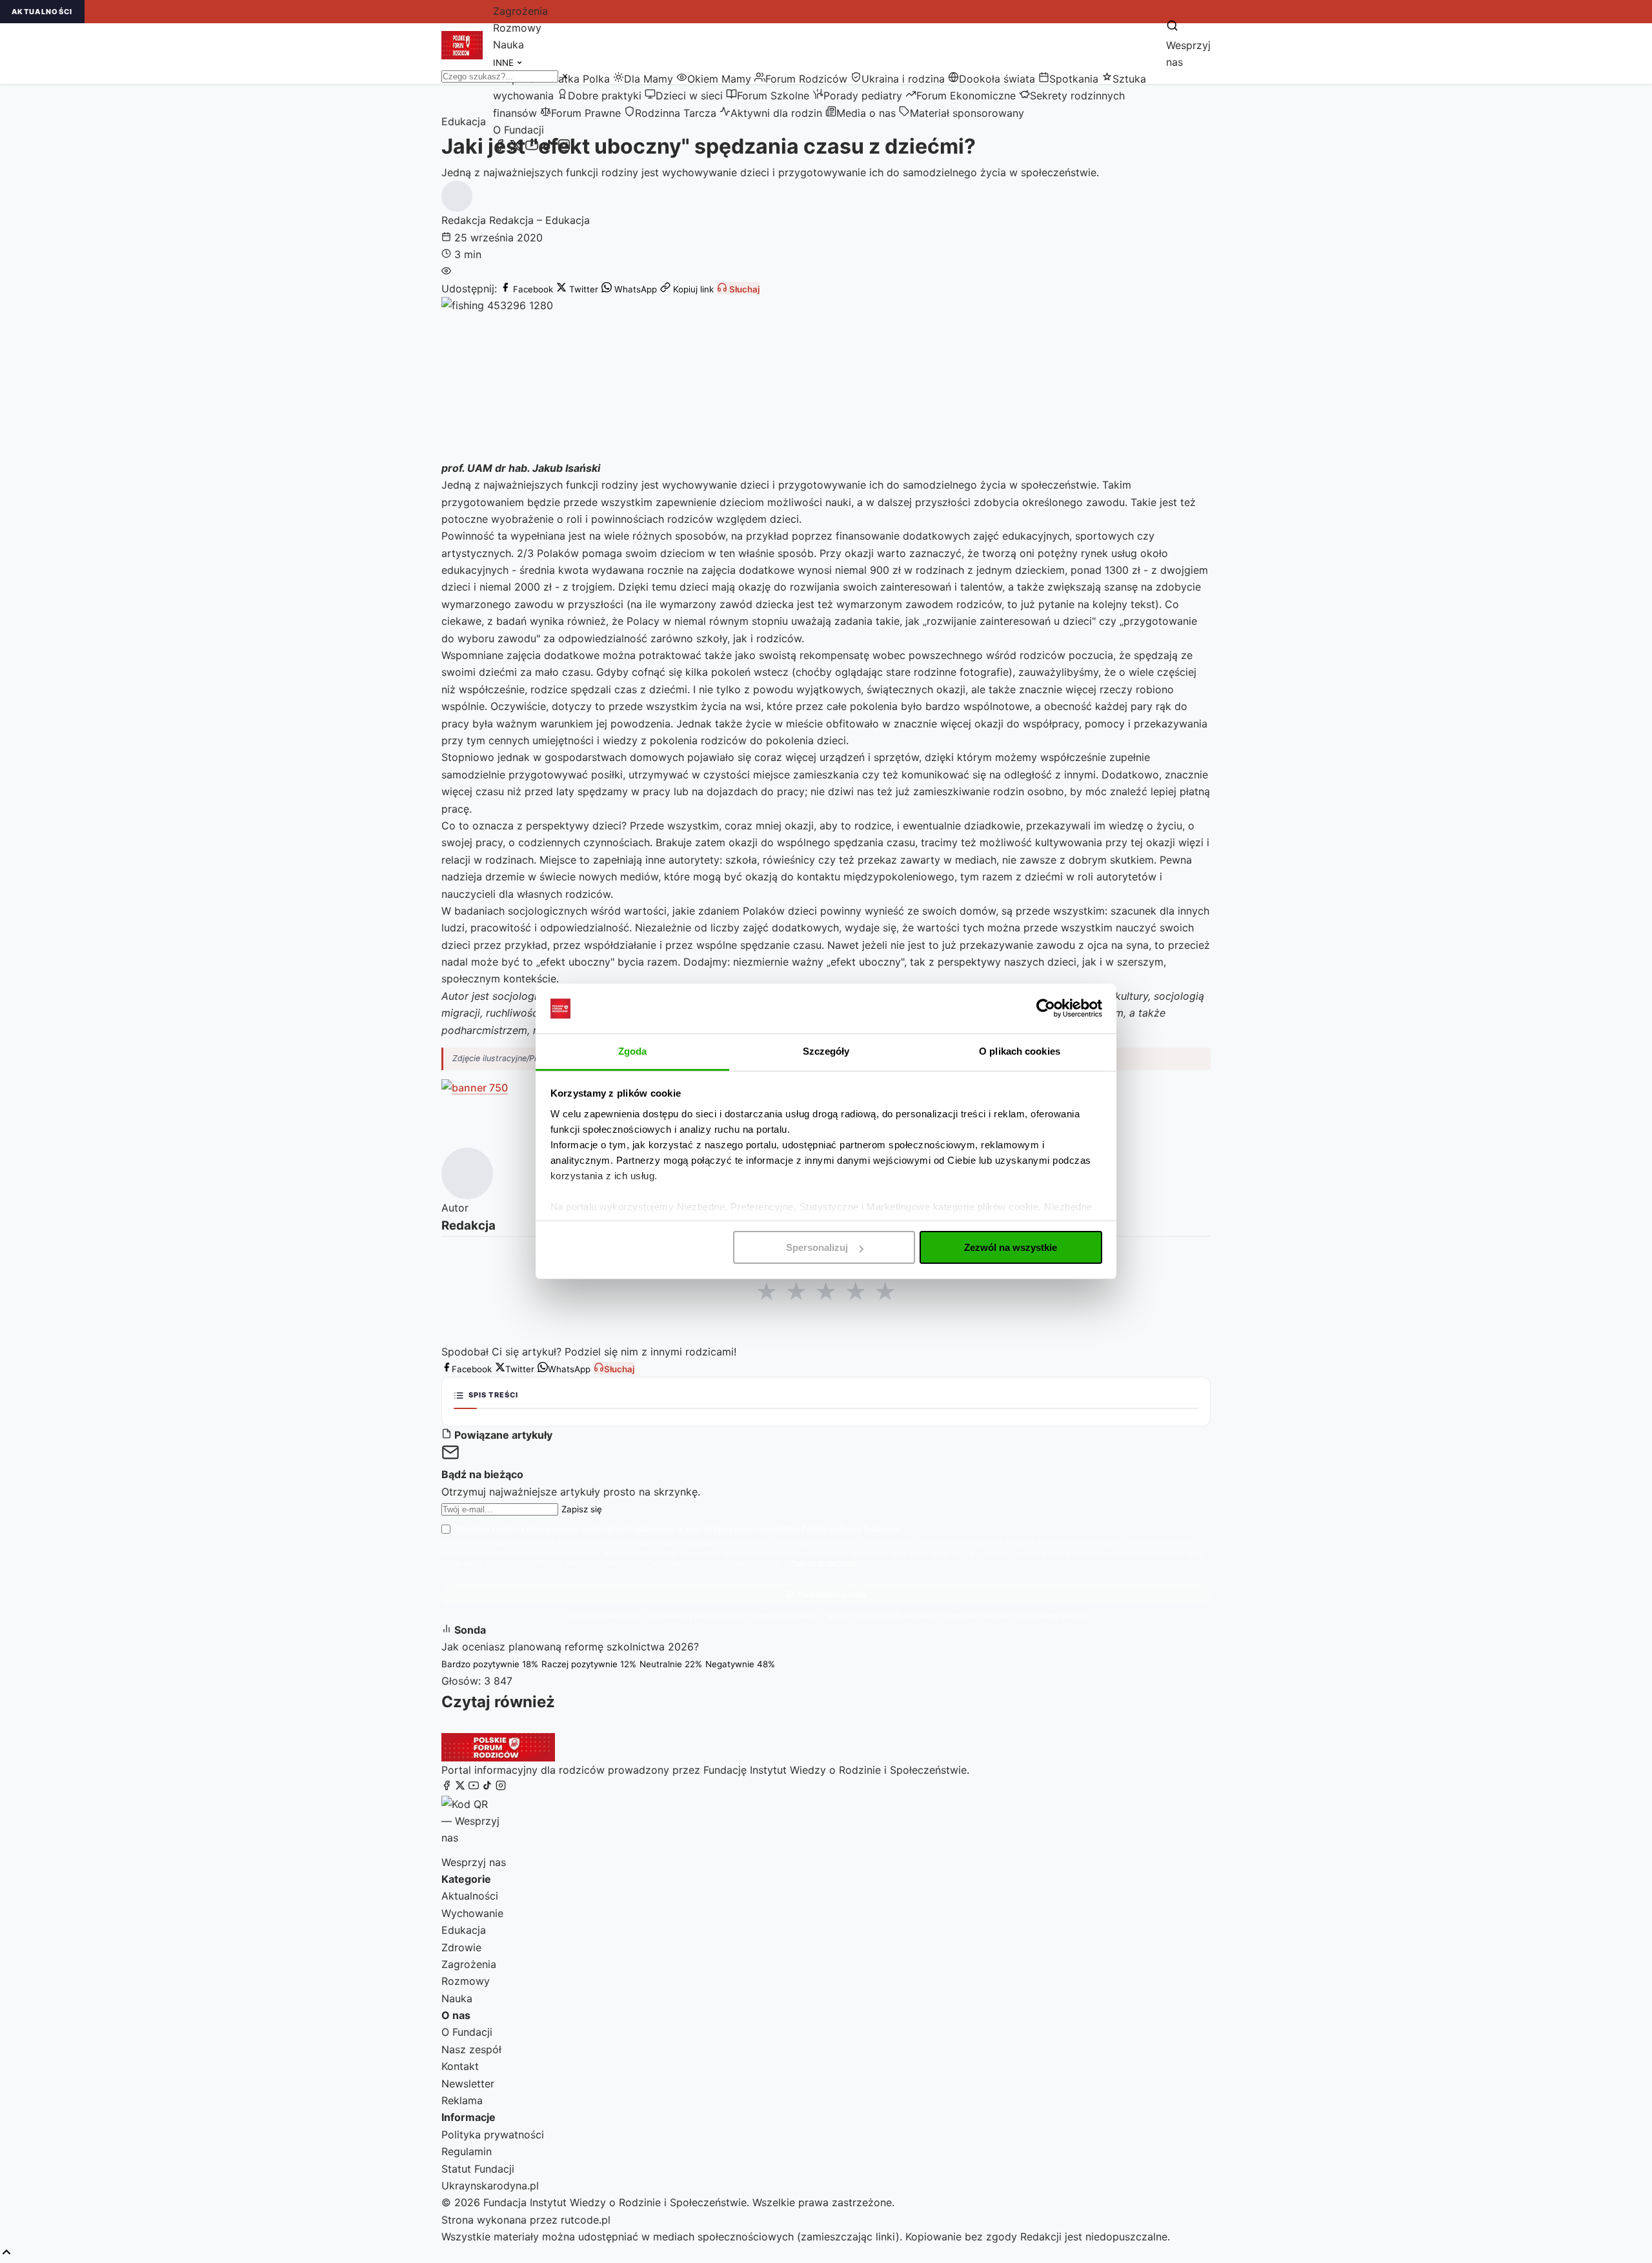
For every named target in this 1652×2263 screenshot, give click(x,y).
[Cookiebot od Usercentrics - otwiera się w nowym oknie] (1046, 1008)
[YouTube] (532, 148)
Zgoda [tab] (633, 1051)
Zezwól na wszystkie (1011, 1247)
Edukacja (464, 1930)
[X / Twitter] (516, 148)
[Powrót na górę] (6, 2253)
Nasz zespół (471, 2049)
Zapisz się (582, 1509)
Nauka (509, 45)
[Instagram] (564, 148)
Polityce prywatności (824, 1563)
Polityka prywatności (493, 2135)
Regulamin (467, 2151)
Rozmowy (517, 28)
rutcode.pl (586, 2220)
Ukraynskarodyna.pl (490, 2186)
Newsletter (468, 2084)
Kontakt (460, 2066)
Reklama (462, 2100)
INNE (505, 63)
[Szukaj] (1172, 26)
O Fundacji (519, 130)
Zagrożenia (520, 11)
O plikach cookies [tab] (1020, 1051)
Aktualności (470, 1896)
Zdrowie (461, 1947)
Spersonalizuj (817, 1247)
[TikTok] (548, 148)
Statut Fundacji (478, 2169)
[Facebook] (499, 148)
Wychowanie (472, 1913)
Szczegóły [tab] (826, 1051)
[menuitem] (574, 79)
